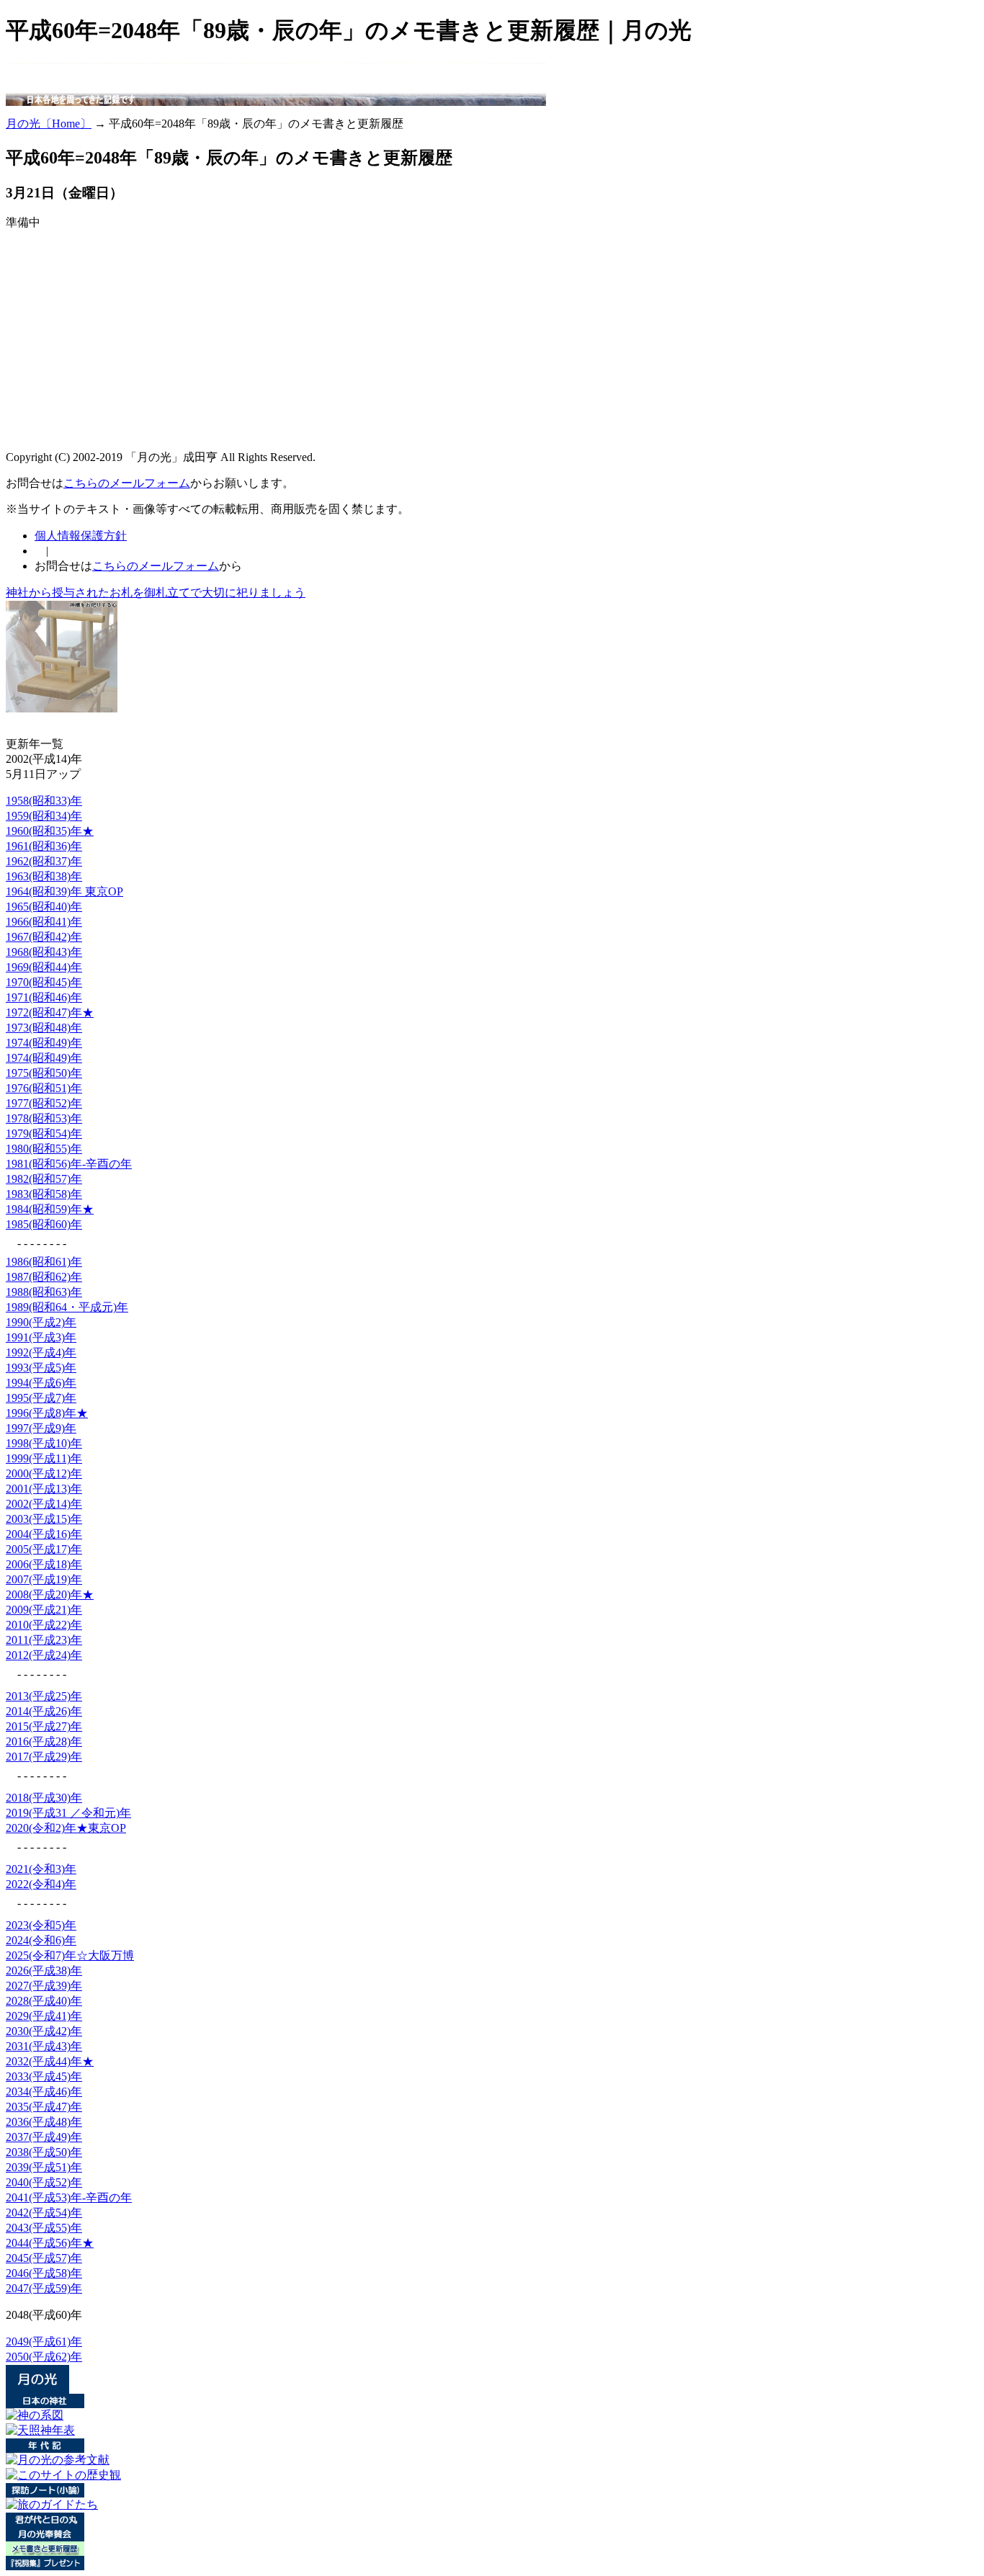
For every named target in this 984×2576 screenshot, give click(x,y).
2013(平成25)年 (44, 1696)
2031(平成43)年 (44, 2046)
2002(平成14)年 (44, 1504)
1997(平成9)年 (41, 1428)
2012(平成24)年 (44, 1655)
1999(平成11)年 (44, 1458)
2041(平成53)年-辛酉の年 (69, 2197)
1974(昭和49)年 (44, 1043)
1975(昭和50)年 (44, 1073)
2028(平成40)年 (44, 2001)
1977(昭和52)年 (44, 1103)
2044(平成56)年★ (50, 2243)
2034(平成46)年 (44, 2092)
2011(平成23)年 (44, 1640)
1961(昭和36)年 (44, 846)
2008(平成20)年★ (50, 1595)
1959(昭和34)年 (44, 816)
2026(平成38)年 (44, 1971)
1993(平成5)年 (41, 1368)
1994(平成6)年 (41, 1383)
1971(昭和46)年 (44, 997)
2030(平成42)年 (44, 2031)
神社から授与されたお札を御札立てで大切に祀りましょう (156, 592)
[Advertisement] (268, 111)
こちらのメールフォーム (127, 483)
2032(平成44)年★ (50, 2061)
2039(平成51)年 (44, 2167)
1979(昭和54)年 (44, 1133)
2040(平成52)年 (44, 2182)
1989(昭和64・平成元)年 (67, 1307)
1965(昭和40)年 (44, 907)
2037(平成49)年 (44, 2137)
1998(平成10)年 (44, 1443)
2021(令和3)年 (41, 1869)
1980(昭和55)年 (44, 1149)
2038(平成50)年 (44, 2152)
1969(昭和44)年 (44, 967)
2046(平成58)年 (44, 2273)
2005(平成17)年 (44, 1549)
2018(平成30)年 (44, 1798)
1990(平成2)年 (41, 1322)
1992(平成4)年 (41, 1352)
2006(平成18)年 (44, 1564)
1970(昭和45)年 (44, 982)
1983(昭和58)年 (44, 1194)
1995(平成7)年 (41, 1398)
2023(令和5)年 (41, 1925)
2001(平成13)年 (44, 1489)
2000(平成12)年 (44, 1473)
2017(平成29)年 (44, 1757)
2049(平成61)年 (44, 2342)
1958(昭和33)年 (44, 801)
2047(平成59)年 (44, 2288)
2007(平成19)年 (44, 1579)
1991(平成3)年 (41, 1337)
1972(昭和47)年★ (50, 1012)
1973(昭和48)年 (44, 1028)
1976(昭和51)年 (44, 1088)
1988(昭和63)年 (44, 1292)
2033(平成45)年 (44, 2076)
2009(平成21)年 (44, 1610)
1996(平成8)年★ (47, 1413)
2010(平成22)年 (44, 1625)
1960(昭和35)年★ (50, 831)
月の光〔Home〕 (49, 124)
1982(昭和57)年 (44, 1179)
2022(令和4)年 (41, 1884)
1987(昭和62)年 (44, 1277)
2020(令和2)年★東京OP (66, 1828)
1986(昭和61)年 (44, 1262)
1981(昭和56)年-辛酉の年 (69, 1164)
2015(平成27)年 (44, 1726)
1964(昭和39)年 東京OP (64, 891)
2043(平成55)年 (44, 2228)
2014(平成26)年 (44, 1711)
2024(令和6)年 (41, 1940)
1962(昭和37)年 (44, 861)
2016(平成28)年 (44, 1741)
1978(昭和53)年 (44, 1118)
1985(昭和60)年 (44, 1224)
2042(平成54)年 (44, 2213)
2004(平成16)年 (44, 1534)
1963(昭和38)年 (44, 876)
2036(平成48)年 (44, 2122)
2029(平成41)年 (44, 2016)
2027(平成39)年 (44, 1986)
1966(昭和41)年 (44, 922)
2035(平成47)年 (44, 2107)
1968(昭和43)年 (44, 952)
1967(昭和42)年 (44, 937)
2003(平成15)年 (44, 1519)
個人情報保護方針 (81, 536)
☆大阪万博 (70, 1955)
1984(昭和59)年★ (50, 1209)
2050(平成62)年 (44, 2357)
